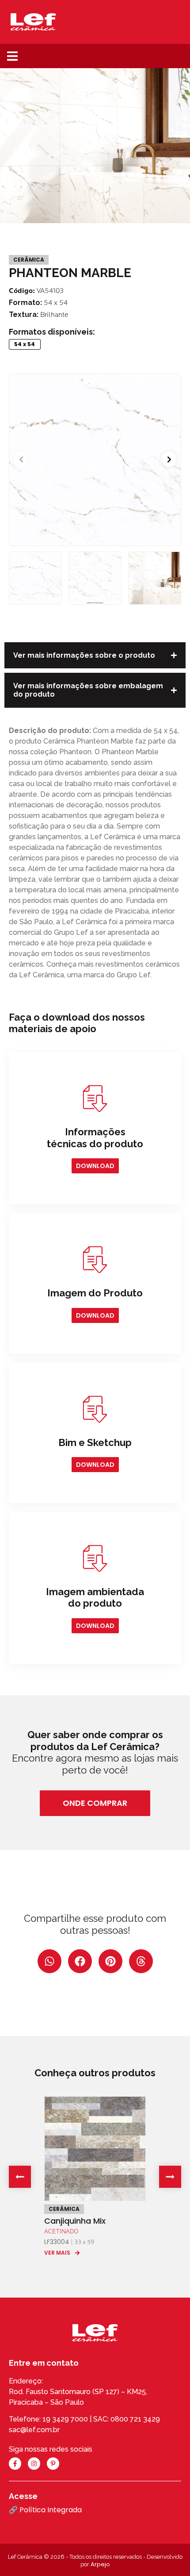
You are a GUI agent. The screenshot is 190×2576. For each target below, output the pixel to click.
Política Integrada (51, 2510)
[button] (12, 56)
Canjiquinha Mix (75, 2221)
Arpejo (100, 2564)
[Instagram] (34, 2464)
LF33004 (57, 2242)
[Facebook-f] (15, 2464)
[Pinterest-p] (53, 2464)
